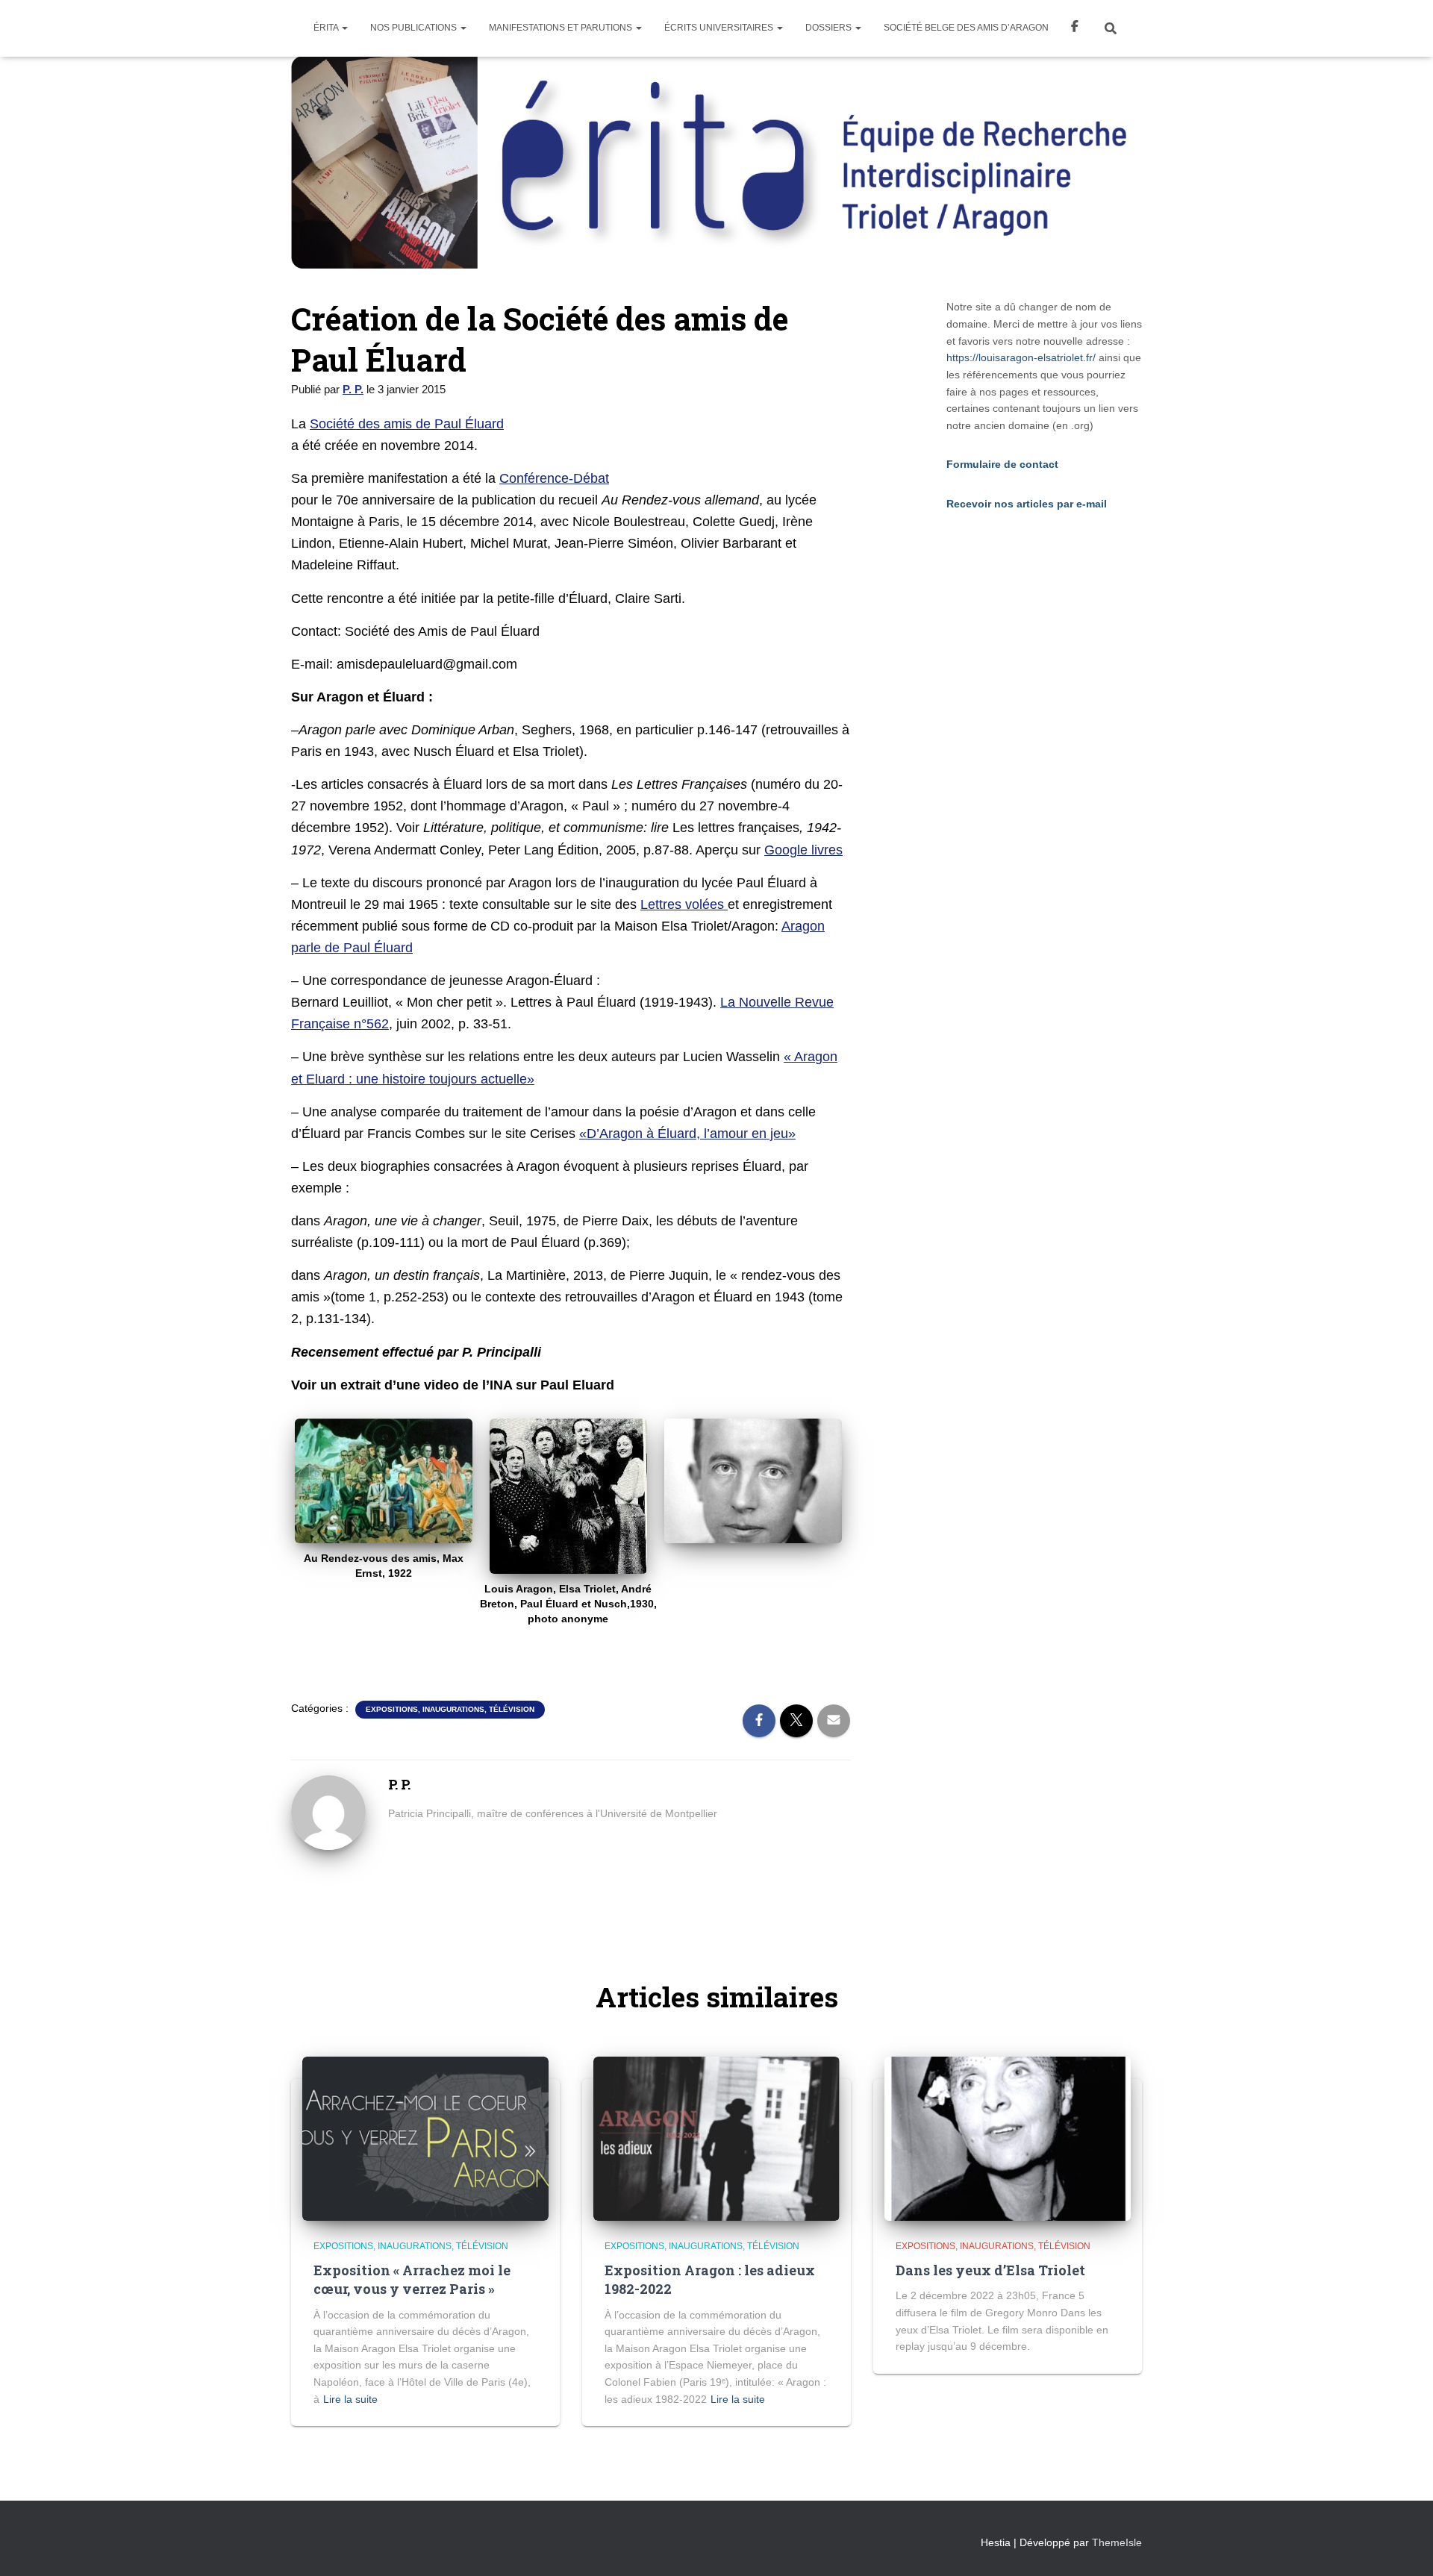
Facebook (1075, 28)
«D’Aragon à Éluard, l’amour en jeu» (687, 1134)
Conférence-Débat (554, 478)
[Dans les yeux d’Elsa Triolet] (1008, 2137)
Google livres (803, 850)
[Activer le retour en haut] (1404, 2546)
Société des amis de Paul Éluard (407, 424)
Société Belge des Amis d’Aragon (966, 28)
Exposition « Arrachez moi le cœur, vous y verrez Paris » (412, 2279)
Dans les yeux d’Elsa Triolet (990, 2270)
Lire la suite (350, 2399)
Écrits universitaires (720, 28)
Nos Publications (415, 28)
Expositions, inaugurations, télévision (450, 1709)
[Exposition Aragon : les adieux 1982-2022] (716, 2137)
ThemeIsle (1117, 2542)
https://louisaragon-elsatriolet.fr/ (1021, 357)
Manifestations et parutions (562, 28)
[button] (344, 28)
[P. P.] (328, 1812)
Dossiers (830, 28)
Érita (327, 28)
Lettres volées (684, 904)
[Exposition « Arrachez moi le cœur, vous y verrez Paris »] (425, 2137)
